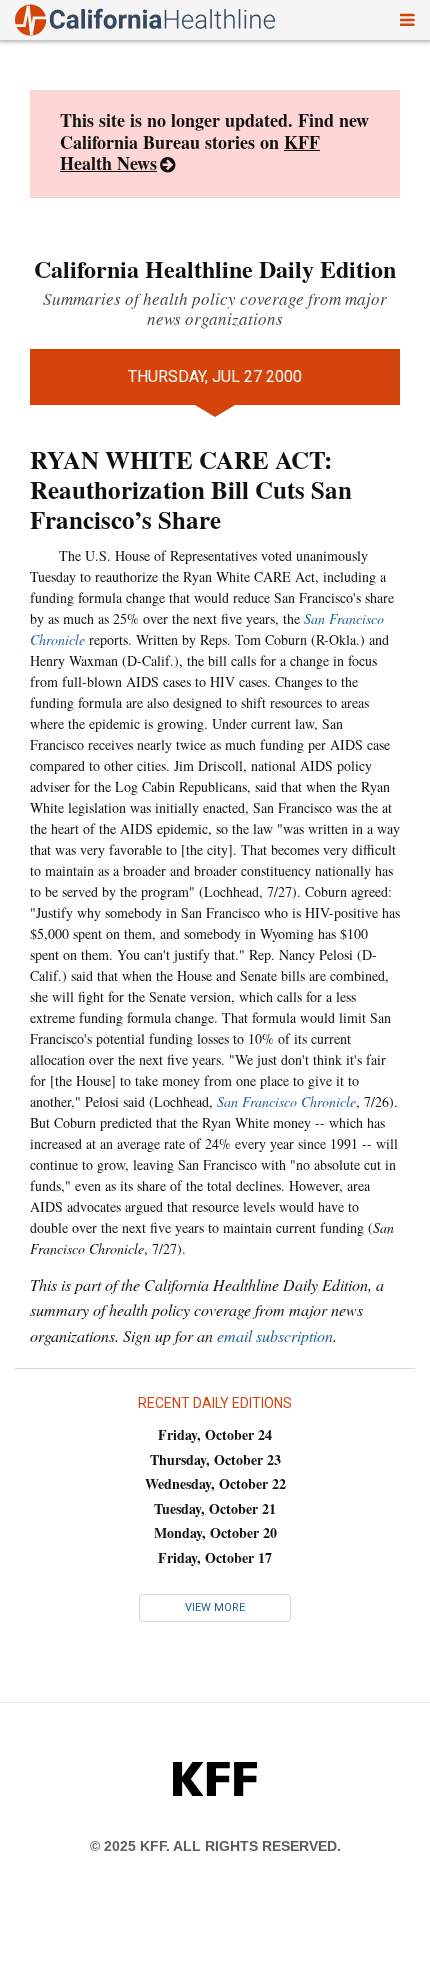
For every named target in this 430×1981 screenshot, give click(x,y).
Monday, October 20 (215, 1532)
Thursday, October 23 (215, 1459)
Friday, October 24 (215, 1434)
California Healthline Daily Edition (215, 268)
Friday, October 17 (215, 1557)
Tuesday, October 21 (215, 1508)
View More (215, 1607)
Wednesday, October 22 (215, 1483)
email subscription (275, 1335)
